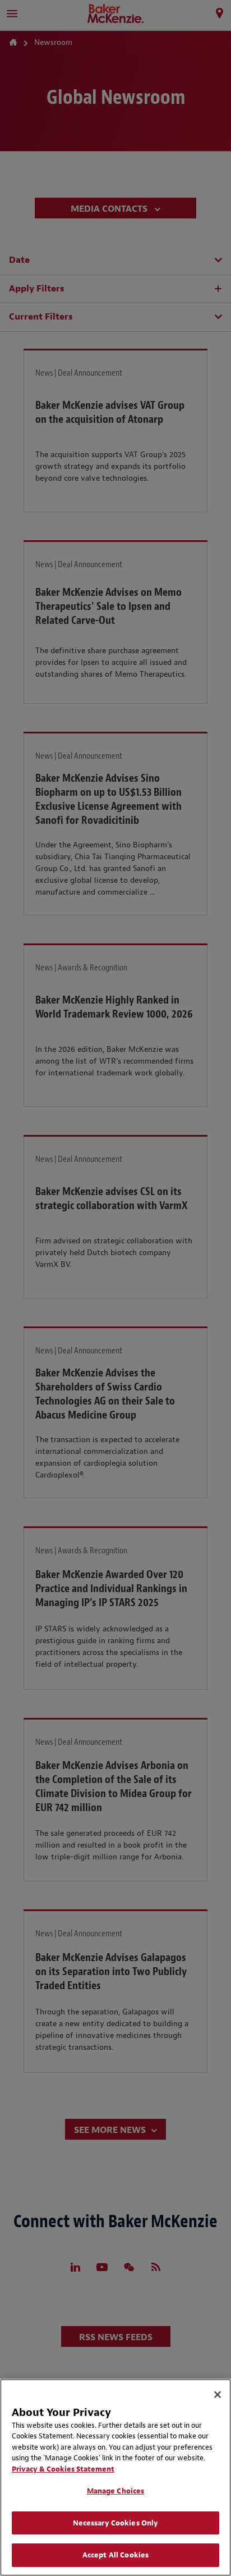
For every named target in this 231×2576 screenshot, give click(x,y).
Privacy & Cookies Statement (63, 2469)
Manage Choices (116, 2491)
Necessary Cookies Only (116, 2523)
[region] (115, 2477)
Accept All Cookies (115, 2555)
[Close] (218, 2395)
